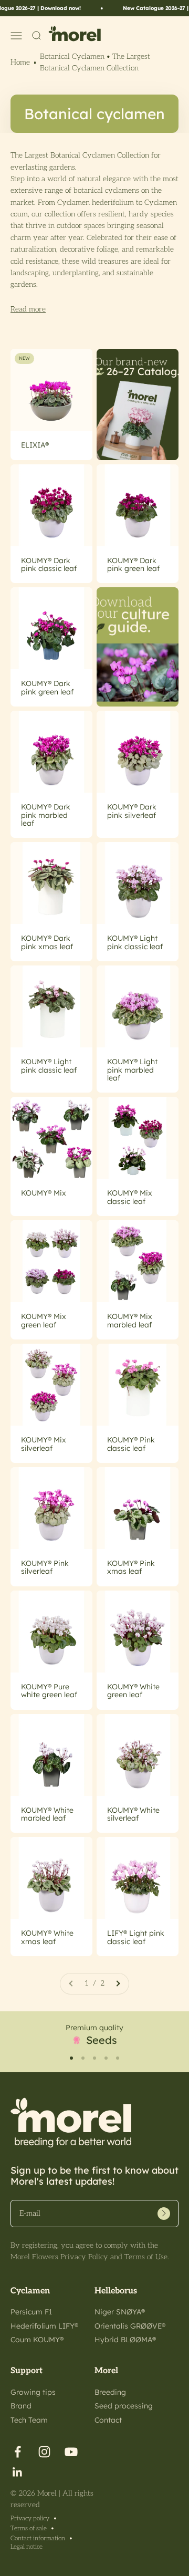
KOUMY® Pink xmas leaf (131, 1567)
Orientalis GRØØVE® (130, 2326)
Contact (108, 2420)
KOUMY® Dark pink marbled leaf (46, 815)
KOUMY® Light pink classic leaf (135, 942)
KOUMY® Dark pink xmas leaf (47, 942)
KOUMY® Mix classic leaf (130, 1197)
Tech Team (29, 2420)
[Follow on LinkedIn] (18, 2472)
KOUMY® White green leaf (133, 1691)
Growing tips (33, 2392)
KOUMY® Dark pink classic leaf (49, 564)
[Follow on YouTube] (71, 2452)
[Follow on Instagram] (44, 2452)
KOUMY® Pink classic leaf (131, 1444)
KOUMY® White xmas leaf (47, 1937)
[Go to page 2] (118, 1983)
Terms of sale (29, 2528)
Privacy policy (30, 2518)
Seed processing (124, 2406)
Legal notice (27, 2547)
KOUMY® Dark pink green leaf (133, 564)
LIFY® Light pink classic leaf (136, 1937)
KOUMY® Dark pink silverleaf (132, 811)
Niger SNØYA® (120, 2312)
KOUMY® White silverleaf (133, 1814)
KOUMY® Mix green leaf (44, 1320)
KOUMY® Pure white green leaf (49, 1691)
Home (20, 62)
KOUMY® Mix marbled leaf (130, 1320)
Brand (21, 2406)
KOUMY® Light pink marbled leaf (132, 1070)
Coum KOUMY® (37, 2340)
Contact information (38, 2538)
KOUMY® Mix (44, 1193)
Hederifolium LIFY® (44, 2326)
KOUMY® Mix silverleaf (44, 1444)
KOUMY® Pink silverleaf (45, 1567)
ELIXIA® (35, 445)
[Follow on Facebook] (18, 2452)
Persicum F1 (31, 2312)
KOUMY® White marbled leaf (47, 1814)
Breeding (110, 2392)
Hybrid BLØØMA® (125, 2340)
